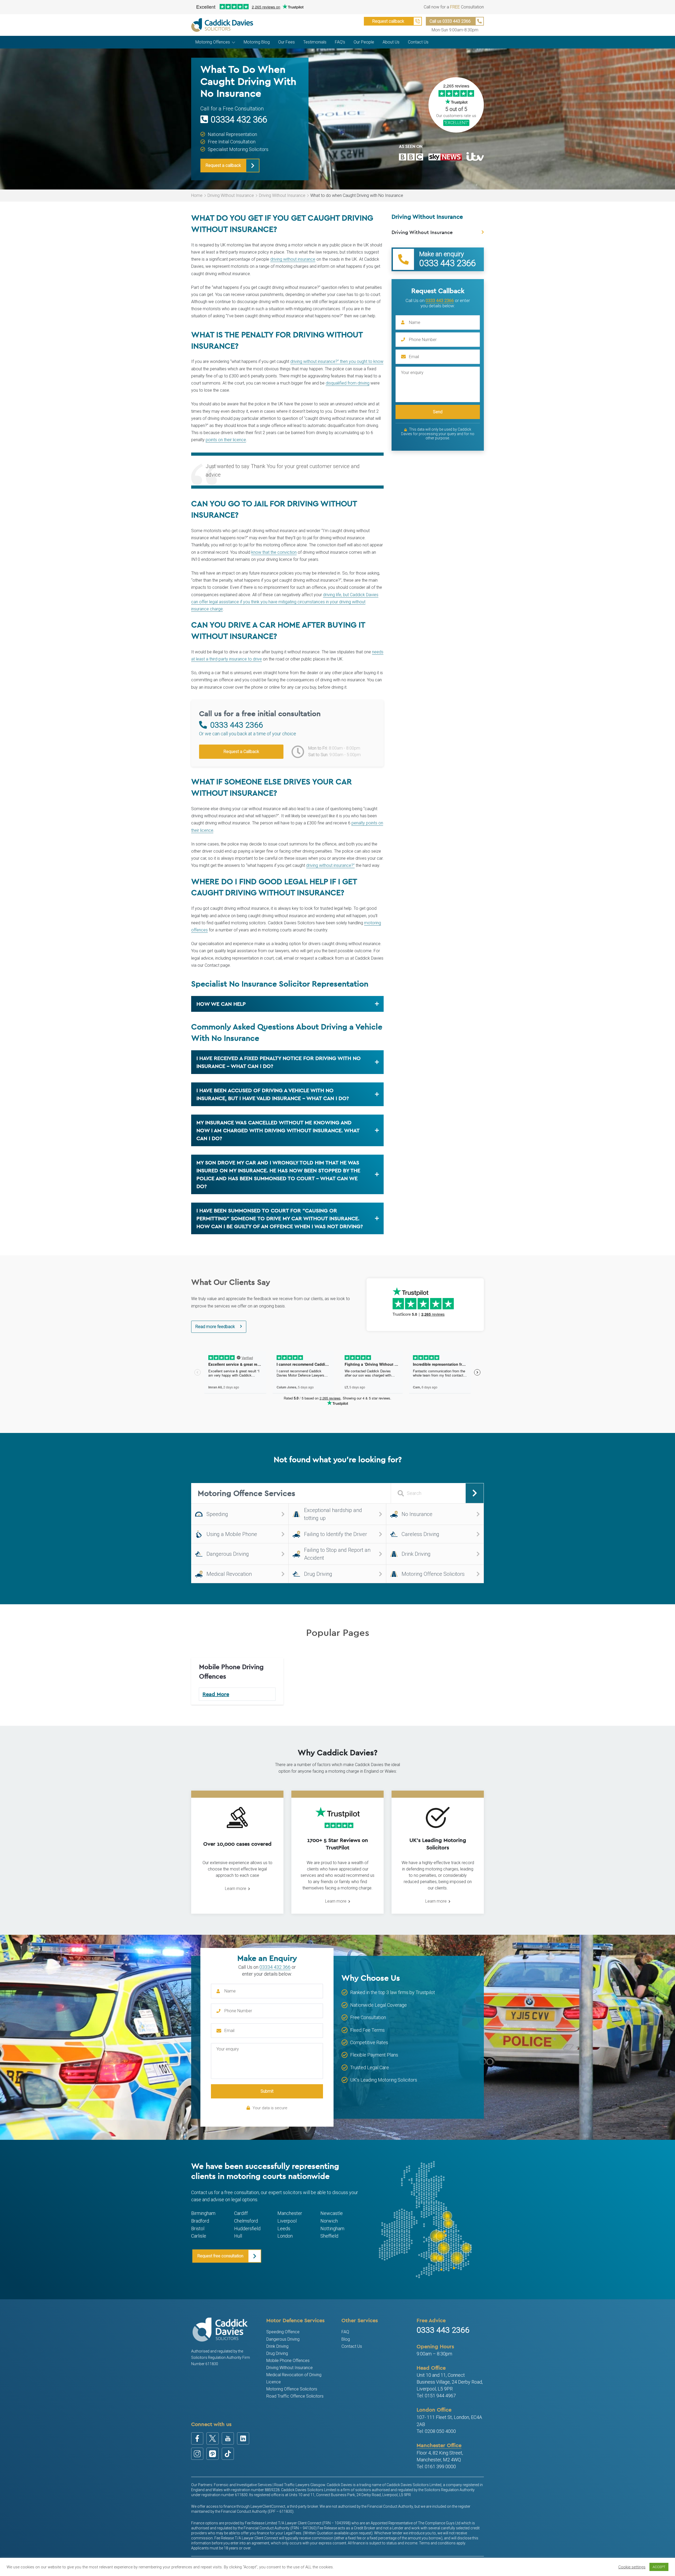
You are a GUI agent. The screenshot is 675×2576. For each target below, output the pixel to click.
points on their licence (226, 440)
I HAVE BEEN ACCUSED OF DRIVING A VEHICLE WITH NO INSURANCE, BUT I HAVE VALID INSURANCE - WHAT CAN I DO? (273, 1094)
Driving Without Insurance (231, 195)
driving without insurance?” (330, 865)
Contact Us (352, 2346)
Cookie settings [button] (632, 2567)
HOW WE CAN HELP (221, 1004)
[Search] (475, 1493)
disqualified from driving (348, 383)
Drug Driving (277, 2353)
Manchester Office (439, 2445)
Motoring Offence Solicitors (292, 2389)
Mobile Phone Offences (288, 2361)
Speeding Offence (283, 2332)
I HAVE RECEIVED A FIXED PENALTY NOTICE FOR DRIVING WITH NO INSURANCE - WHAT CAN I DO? (279, 1062)
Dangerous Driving (283, 2339)
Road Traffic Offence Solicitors (295, 2396)
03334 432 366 (239, 120)
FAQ (345, 2332)
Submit (267, 2091)
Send (438, 412)
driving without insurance (293, 259)
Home (197, 195)
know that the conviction (274, 552)
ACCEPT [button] (659, 2567)
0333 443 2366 (440, 300)
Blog (346, 2339)
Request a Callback (241, 752)
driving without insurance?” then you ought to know (337, 361)
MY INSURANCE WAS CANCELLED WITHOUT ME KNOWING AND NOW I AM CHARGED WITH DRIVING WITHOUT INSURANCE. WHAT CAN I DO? (278, 1130)
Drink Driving (277, 2346)
